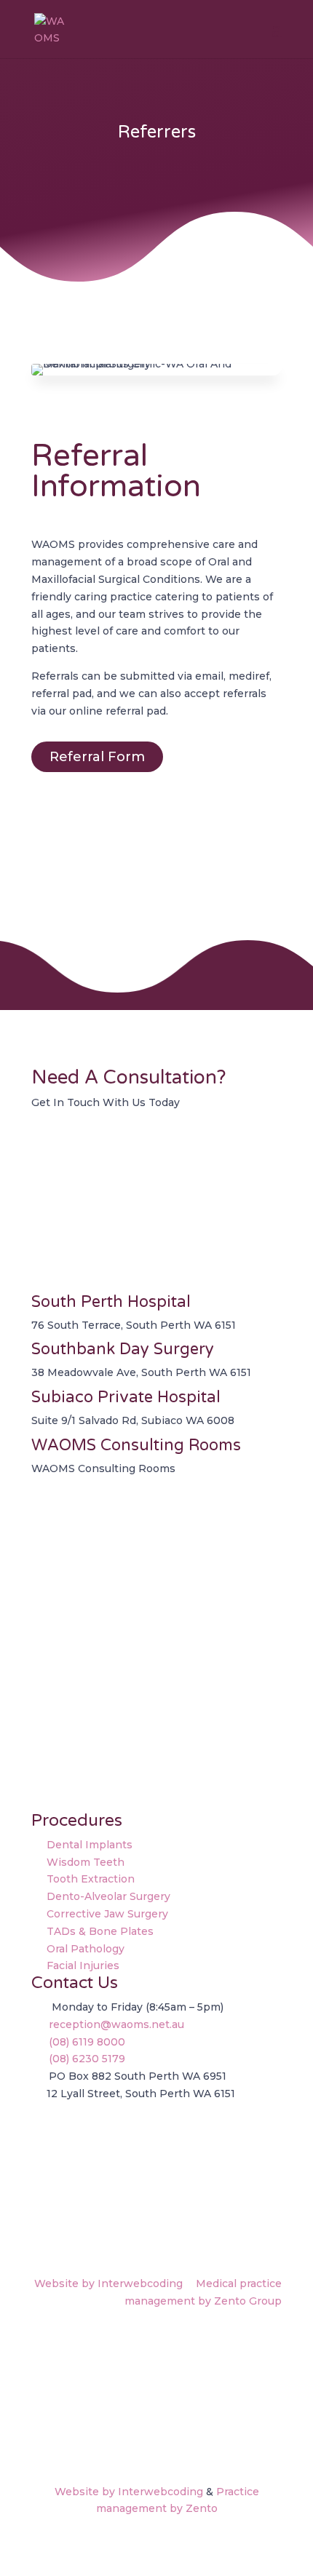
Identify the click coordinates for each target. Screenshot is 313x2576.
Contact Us (89, 1152)
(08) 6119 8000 (88, 2042)
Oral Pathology (86, 1949)
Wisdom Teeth (86, 1862)
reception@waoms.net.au (116, 2024)
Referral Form (97, 757)
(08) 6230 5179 (88, 2059)
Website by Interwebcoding (108, 2283)
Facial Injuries (83, 1965)
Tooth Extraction (91, 1879)
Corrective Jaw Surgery (107, 1914)
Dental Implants (90, 1845)
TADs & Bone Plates (100, 1931)
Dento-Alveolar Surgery (108, 1896)
